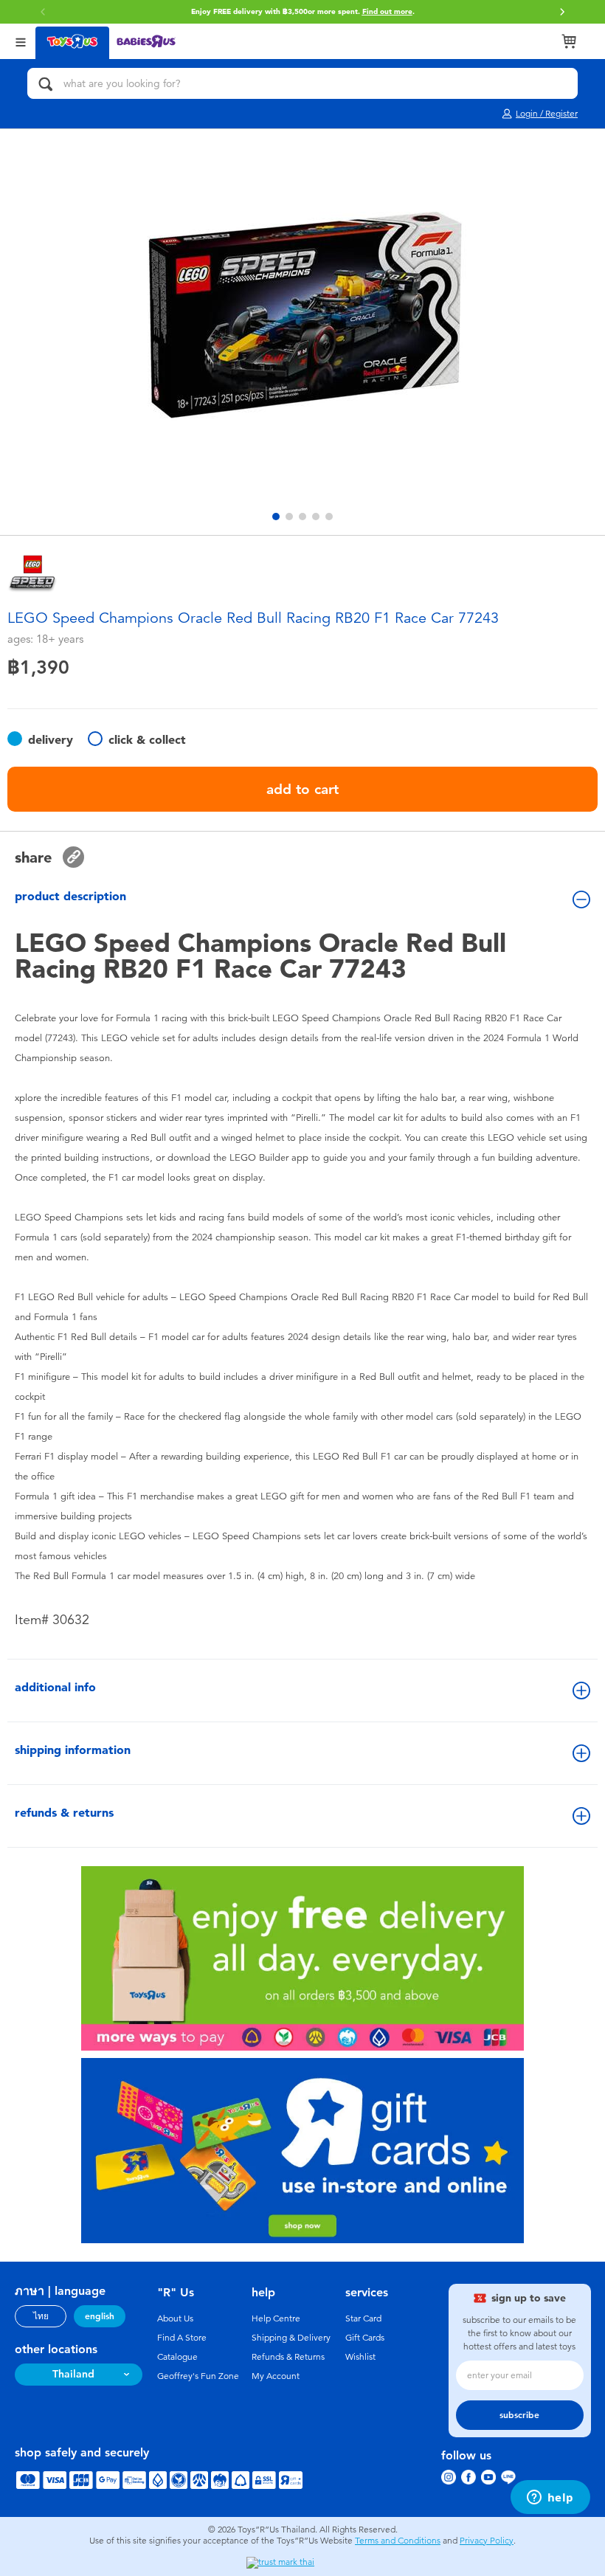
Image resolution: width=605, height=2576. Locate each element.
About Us (175, 2318)
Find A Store (182, 2338)
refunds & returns (64, 1813)
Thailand (73, 2374)
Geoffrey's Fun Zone (198, 2376)
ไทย (41, 2316)
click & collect (147, 740)
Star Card (363, 2318)
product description (70, 896)
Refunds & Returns (288, 2357)
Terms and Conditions (398, 2541)
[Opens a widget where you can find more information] (550, 2499)
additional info (55, 1687)
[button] (562, 12)
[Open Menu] (21, 41)
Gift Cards (365, 2338)
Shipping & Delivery (291, 2338)
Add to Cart (302, 789)
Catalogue (177, 2357)
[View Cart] (569, 41)
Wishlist (360, 2357)
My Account (276, 2376)
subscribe (519, 2415)
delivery (51, 740)
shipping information (73, 1750)
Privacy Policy (487, 2541)
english (100, 2316)
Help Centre (276, 2318)
